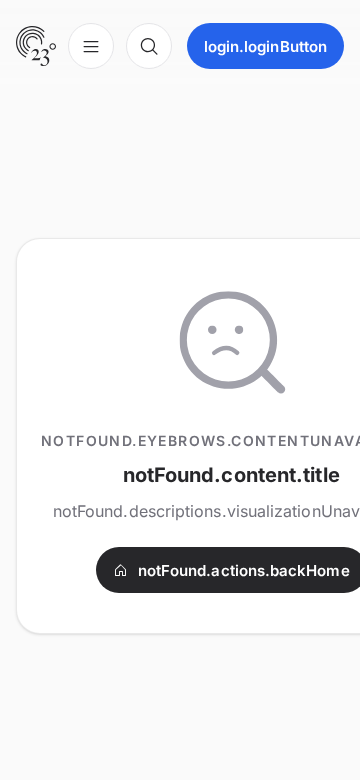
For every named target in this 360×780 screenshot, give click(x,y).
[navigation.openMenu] (91, 46)
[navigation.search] (149, 46)
